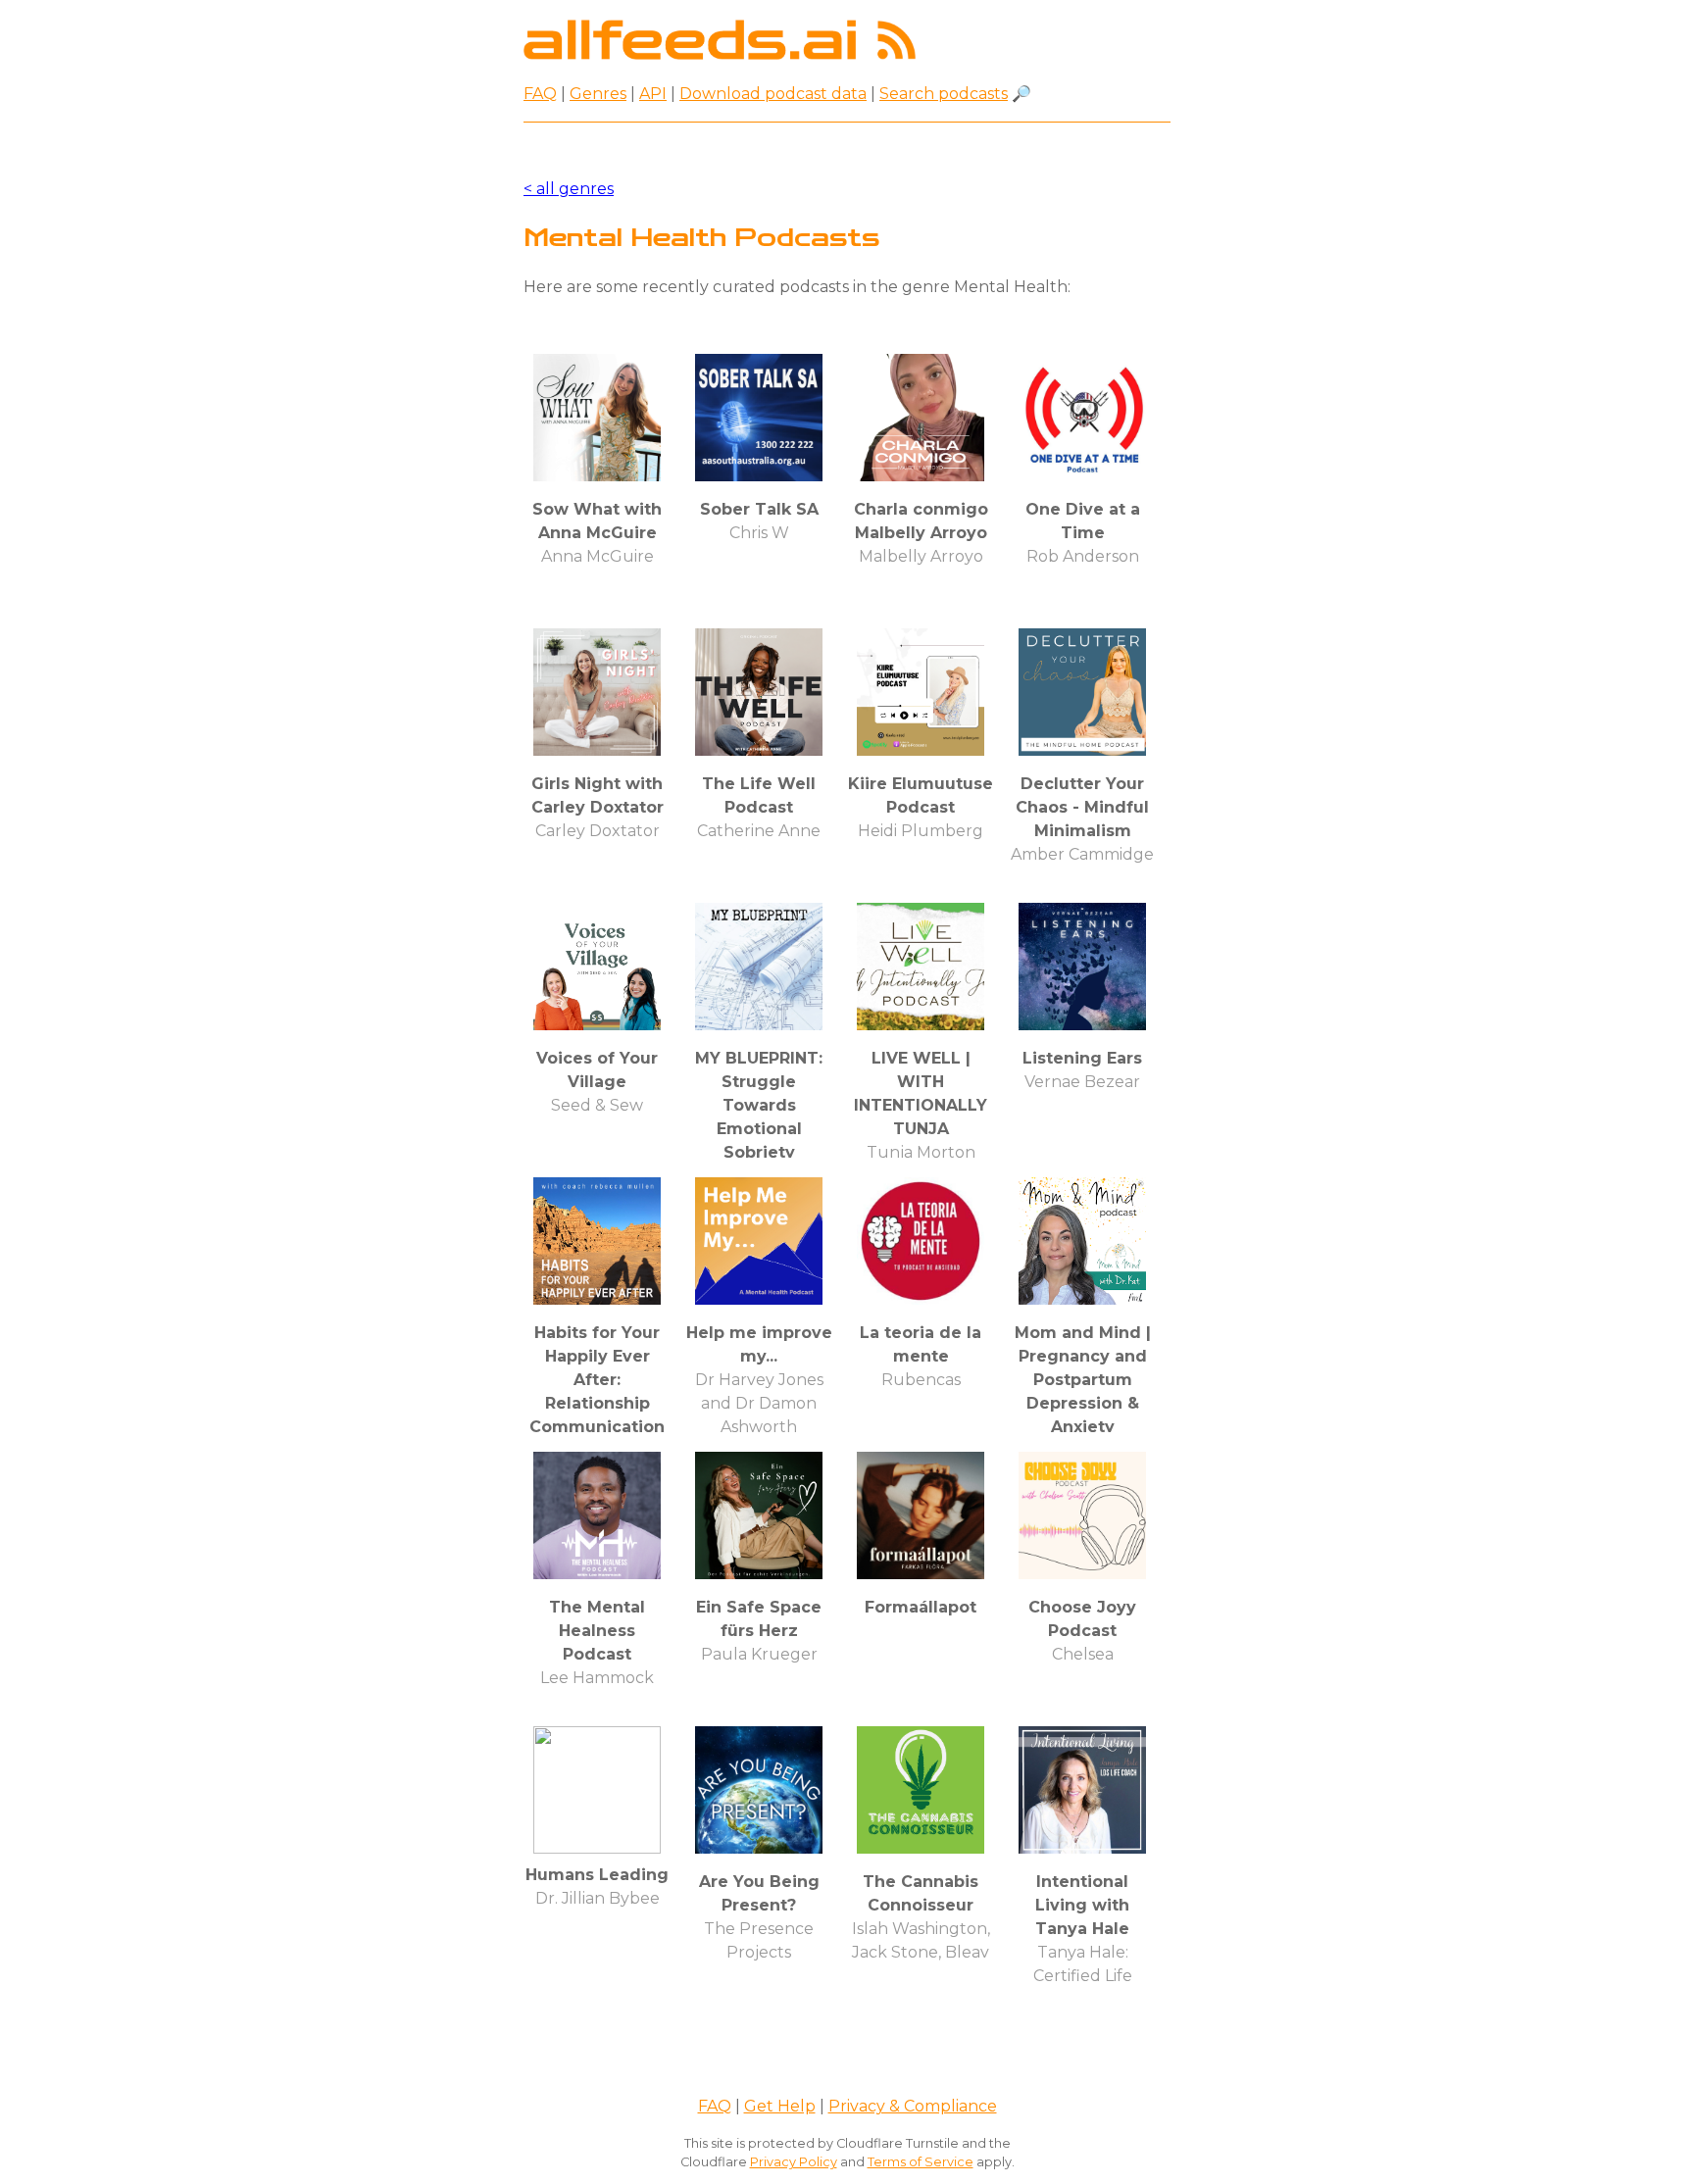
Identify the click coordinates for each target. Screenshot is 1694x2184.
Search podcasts (944, 94)
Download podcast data (773, 94)
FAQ (540, 94)
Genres (598, 94)
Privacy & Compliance (913, 2106)
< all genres (569, 189)
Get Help (780, 2106)
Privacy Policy (794, 2162)
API (653, 94)
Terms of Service (921, 2162)
